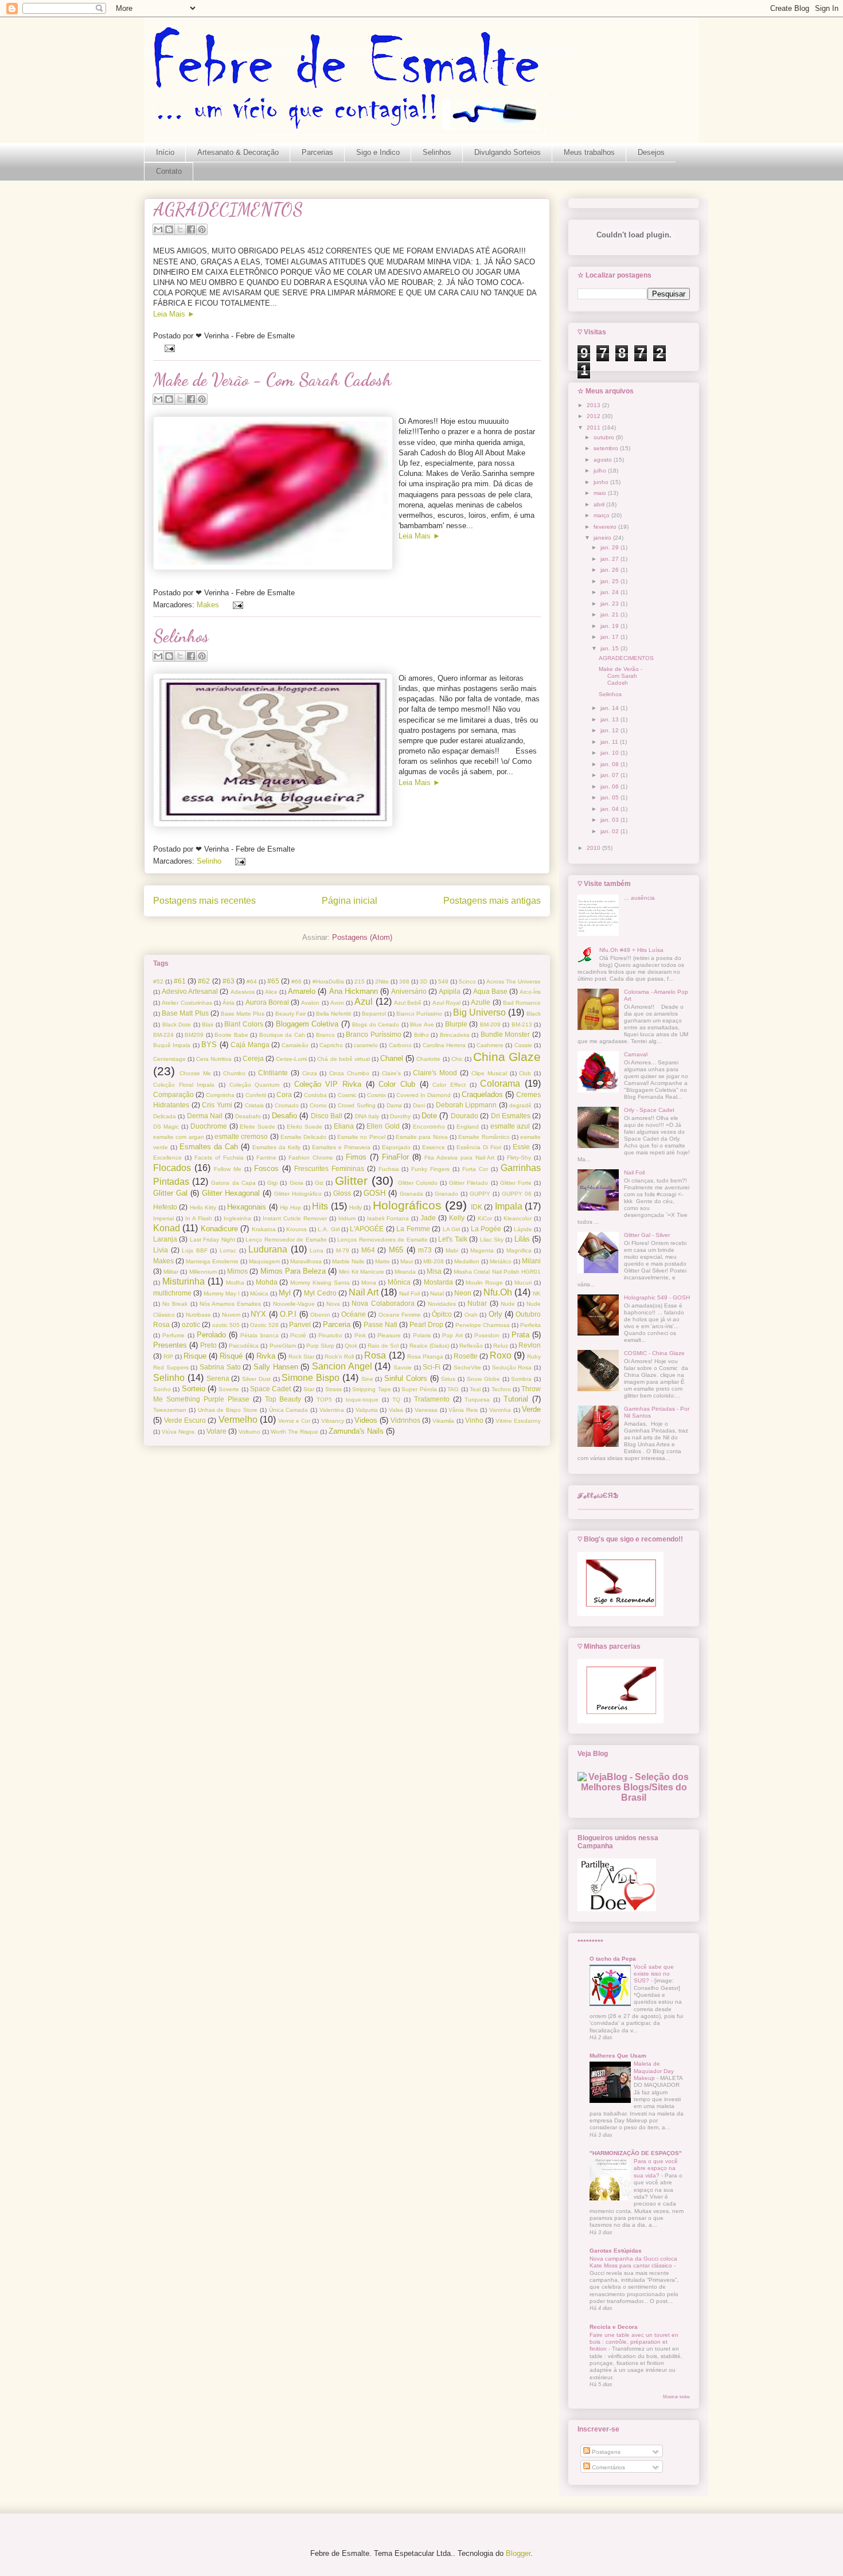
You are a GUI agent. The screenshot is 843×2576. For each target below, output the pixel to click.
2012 (594, 416)
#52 (158, 981)
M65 (396, 1250)
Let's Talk (452, 1239)
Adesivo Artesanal (190, 991)
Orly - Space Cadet (649, 1110)
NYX (258, 1314)
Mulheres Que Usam (618, 2056)
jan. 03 (610, 820)
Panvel (300, 1324)
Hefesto (165, 1207)
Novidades (442, 1304)
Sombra (521, 1379)
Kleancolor (518, 1218)
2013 (594, 405)
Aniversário (409, 991)
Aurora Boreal (267, 1002)
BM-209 (490, 1024)
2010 (594, 848)
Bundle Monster (506, 1034)
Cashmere (490, 1045)
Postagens (605, 2452)
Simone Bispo (311, 1378)
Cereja (253, 1058)
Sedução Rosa (512, 1367)
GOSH (374, 1193)
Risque (195, 1356)
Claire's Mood (435, 1073)
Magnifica (519, 1250)
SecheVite (467, 1367)
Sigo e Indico (378, 152)
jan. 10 (610, 753)
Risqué (231, 1356)
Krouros (296, 1229)
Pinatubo (330, 1335)
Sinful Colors (406, 1378)
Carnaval (636, 1054)
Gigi (272, 1183)
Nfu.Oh (498, 1292)
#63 (229, 981)
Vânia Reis (463, 1410)
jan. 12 (610, 730)
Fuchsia (389, 1169)
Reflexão (471, 1346)
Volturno (249, 1432)
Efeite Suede (257, 1127)
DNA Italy (367, 1116)
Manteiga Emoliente (212, 1261)
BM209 (194, 1035)
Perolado (211, 1335)
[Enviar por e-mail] (158, 229)
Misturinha (184, 1281)
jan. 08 (610, 764)
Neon (463, 1293)
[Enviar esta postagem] (169, 348)
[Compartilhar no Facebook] (191, 229)
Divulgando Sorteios (508, 152)
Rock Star (301, 1357)
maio (601, 493)
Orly (495, 1314)
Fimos (356, 1157)
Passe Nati (380, 1324)
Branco (325, 1035)
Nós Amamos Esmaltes (230, 1304)
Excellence (167, 1158)
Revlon (530, 1345)
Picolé (298, 1335)
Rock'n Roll (339, 1357)
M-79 (343, 1250)
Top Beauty (283, 1399)
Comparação (173, 1094)
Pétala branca (259, 1335)
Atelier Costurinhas (187, 1003)
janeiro (603, 538)
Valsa (396, 1410)
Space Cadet (270, 1389)
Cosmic (347, 1095)
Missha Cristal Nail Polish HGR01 (497, 1272)
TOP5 (324, 1400)
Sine (367, 1379)
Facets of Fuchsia (219, 1158)
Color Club (397, 1084)
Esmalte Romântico (484, 1137)
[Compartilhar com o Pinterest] (202, 229)
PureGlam (283, 1346)
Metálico (501, 1261)
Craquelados (482, 1094)
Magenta (482, 1250)
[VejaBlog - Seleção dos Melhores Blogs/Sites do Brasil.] (634, 1784)
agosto (604, 460)
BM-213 (522, 1024)
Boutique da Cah (282, 1035)
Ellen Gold (383, 1126)
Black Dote (177, 1024)
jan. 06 (610, 787)
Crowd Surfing (357, 1105)
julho (601, 471)
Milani (531, 1261)
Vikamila (443, 1421)
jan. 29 (610, 547)
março (602, 515)
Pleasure (389, 1335)
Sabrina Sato (220, 1367)
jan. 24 (610, 592)
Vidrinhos (405, 1420)
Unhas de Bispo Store (228, 1410)
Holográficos (407, 1205)
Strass (333, 1389)
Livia (161, 1250)
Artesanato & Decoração (238, 152)
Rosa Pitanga (425, 1357)
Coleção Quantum (255, 1085)
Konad (167, 1228)
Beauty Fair (290, 1014)
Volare (216, 1431)
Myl (285, 1293)
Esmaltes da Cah (209, 1147)
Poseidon (487, 1335)
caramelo (366, 1045)
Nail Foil (409, 1293)
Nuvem (231, 1315)
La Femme (413, 1229)
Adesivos (243, 992)
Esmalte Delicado (303, 1137)
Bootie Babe (231, 1035)
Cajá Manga (250, 1045)
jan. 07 (610, 775)
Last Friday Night (212, 1240)
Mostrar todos (676, 2397)
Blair (208, 1024)
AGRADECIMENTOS (228, 209)
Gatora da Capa (233, 1183)
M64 (368, 1250)
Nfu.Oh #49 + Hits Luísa (631, 950)
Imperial (163, 1218)
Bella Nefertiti (333, 1014)
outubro (605, 437)
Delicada (165, 1116)
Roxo (501, 1355)
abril (600, 504)
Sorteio (194, 1389)
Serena (218, 1378)
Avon (337, 1003)
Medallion (467, 1261)
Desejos (651, 152)
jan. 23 (610, 604)
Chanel (392, 1058)
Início (165, 152)
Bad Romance (522, 1003)
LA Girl (451, 1229)
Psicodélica (244, 1346)
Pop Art (452, 1335)
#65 (273, 981)
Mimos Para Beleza (293, 1271)
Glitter (351, 1180)
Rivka (266, 1356)
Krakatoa (264, 1229)
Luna (317, 1250)
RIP (168, 1357)
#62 (204, 981)
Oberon (320, 1315)
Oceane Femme (400, 1315)
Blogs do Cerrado (376, 1024)
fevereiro (606, 527)
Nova (333, 1304)
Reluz (501, 1346)
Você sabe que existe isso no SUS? (654, 1974)
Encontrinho (429, 1127)
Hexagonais (247, 1207)
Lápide (523, 1229)
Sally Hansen (276, 1367)
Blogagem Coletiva (307, 1024)
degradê (520, 1105)
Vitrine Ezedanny (518, 1421)
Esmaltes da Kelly (276, 1147)
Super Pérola (419, 1389)
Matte (383, 1261)
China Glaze (507, 1057)
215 (360, 981)
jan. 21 (610, 614)
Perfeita (530, 1325)
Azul (364, 1002)
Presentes (170, 1345)
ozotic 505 (226, 1325)
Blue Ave (422, 1024)
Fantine (266, 1158)
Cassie (523, 1045)
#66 (296, 981)
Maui (407, 1261)
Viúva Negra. (179, 1432)
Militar (171, 1272)
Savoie (403, 1367)
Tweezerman (170, 1410)
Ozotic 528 (264, 1325)
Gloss (342, 1193)
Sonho (162, 1389)
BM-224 (163, 1035)
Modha (235, 1283)
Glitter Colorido (418, 1183)
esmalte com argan (179, 1137)
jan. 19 (610, 626)
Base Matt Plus (185, 1013)
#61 (180, 981)
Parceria (337, 1324)
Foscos (266, 1168)
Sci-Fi (432, 1367)
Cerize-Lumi (291, 1059)
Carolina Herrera (444, 1045)
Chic (457, 1059)
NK (537, 1293)
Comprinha (220, 1095)
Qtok (351, 1346)
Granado (446, 1194)
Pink (360, 1335)
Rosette (466, 1356)
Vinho (474, 1420)
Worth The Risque (294, 1432)
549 (443, 981)
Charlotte (428, 1059)
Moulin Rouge (484, 1283)
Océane (354, 1314)
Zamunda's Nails (356, 1431)
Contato (169, 171)
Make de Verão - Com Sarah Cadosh (272, 380)
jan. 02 (610, 831)
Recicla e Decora (614, 2327)
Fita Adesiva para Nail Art (460, 1158)
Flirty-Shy (519, 1158)
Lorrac (228, 1250)
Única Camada (289, 1410)
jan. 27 (610, 559)
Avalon (310, 1003)
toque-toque (362, 1400)
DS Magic (166, 1127)
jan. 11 (610, 742)
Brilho (421, 1035)
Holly (356, 1207)
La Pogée (486, 1229)
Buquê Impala (172, 1045)
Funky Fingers (430, 1169)
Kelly (457, 1218)
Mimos (237, 1271)
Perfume (173, 1335)
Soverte (229, 1389)
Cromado (287, 1105)
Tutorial (516, 1399)
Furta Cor (475, 1169)
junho (602, 482)
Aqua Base (490, 991)
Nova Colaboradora (383, 1303)
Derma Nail (205, 1116)
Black (534, 1014)
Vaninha (500, 1410)
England (468, 1127)
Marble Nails (348, 1261)
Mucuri (523, 1283)
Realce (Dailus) (429, 1346)
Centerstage (169, 1059)
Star (309, 1389)
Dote (429, 1116)
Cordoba (315, 1095)
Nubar (477, 1303)
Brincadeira (455, 1035)
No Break (175, 1304)
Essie (521, 1147)
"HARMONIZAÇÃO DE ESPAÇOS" (636, 2153)
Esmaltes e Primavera (341, 1147)
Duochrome (209, 1126)
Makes (208, 605)
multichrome (172, 1293)
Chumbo (234, 1073)
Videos (366, 1420)
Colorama (500, 1084)
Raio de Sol (383, 1346)
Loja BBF (195, 1250)
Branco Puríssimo (374, 1034)
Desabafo (248, 1116)
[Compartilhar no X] (180, 229)
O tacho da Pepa (613, 1959)
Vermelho (238, 1420)
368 (404, 981)
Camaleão (295, 1045)
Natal (437, 1293)
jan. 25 (610, 581)
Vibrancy (333, 1421)
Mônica (399, 1282)
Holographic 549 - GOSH (657, 1297)
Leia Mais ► (174, 314)
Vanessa (426, 1410)
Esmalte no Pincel (361, 1137)
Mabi (452, 1250)
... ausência (639, 898)
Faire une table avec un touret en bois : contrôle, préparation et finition (634, 2342)
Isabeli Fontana (388, 1218)
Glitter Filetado (469, 1183)
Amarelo (302, 991)
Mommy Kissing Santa (320, 1283)
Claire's (391, 1073)
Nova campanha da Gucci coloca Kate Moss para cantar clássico (633, 2262)
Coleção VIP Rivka (328, 1084)
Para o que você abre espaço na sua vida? (656, 2168)
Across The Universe (514, 981)
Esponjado (396, 1147)
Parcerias (317, 152)
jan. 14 (610, 708)
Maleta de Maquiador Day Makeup (654, 2071)
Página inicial (350, 901)
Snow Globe (483, 1379)
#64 (252, 981)
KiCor (485, 1218)
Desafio (284, 1116)
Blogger (518, 2553)
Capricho (331, 1045)
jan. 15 (610, 648)
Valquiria (367, 1410)
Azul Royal (446, 1003)
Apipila (450, 991)
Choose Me (195, 1073)
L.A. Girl (328, 1229)
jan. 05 (610, 797)
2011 (594, 428)
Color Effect (449, 1085)
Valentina (332, 1410)
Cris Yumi (217, 1105)
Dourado (465, 1116)
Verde (531, 1409)
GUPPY (480, 1194)
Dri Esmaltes (511, 1116)
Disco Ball (327, 1116)
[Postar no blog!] (169, 229)
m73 (425, 1250)
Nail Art (364, 1292)
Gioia (296, 1183)
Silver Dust (256, 1379)
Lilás (522, 1239)
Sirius (448, 1379)
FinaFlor (395, 1157)
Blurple (456, 1024)
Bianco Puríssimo (419, 1014)
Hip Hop (290, 1207)
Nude (508, 1304)
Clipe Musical (489, 1073)
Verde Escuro (185, 1420)
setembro (607, 448)
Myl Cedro (320, 1293)
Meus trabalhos (589, 152)
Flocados (172, 1168)
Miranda (405, 1272)
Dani (419, 1105)
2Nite (382, 981)
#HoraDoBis (328, 981)
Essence (434, 1147)
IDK (477, 1207)
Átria (229, 1003)
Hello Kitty (203, 1207)
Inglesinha (237, 1218)
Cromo (318, 1105)
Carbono (400, 1045)
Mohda (267, 1282)
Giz (319, 1183)
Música (259, 1293)
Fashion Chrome (311, 1158)
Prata (520, 1335)
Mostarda (438, 1282)
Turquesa (477, 1400)
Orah (471, 1315)
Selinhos (437, 152)
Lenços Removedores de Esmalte (382, 1240)
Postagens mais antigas (492, 901)
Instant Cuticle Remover (295, 1218)
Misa (434, 1271)
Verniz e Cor (294, 1421)
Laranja (165, 1239)
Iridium (347, 1218)
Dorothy (400, 1116)
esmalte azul (510, 1126)
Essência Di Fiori (479, 1147)
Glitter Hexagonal (231, 1193)
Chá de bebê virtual (343, 1059)
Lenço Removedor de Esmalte (286, 1240)
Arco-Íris (530, 992)
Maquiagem (264, 1261)
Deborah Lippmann (467, 1105)
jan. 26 (610, 570)
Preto (208, 1345)
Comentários (608, 2467)
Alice (271, 992)
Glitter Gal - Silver (647, 1235)
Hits (320, 1206)
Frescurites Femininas (329, 1168)
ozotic (191, 1324)
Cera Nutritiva (214, 1059)
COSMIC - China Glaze (654, 1353)
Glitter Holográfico (298, 1194)
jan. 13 (610, 719)
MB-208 (434, 1261)
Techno (501, 1389)
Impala (509, 1206)
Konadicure (219, 1229)
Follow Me (228, 1169)
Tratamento (432, 1399)
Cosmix (376, 1095)
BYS (209, 1045)
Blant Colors (244, 1024)
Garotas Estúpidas (616, 2251)
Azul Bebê (408, 1003)
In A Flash (199, 1218)
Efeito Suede (305, 1127)
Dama (394, 1105)
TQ (396, 1400)
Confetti (256, 1095)
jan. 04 (610, 809)
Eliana (344, 1126)
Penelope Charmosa (483, 1325)
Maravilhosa (306, 1261)
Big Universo (479, 1012)
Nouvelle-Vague (294, 1304)
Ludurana (268, 1249)
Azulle (481, 1002)
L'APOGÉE (367, 1229)
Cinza (310, 1073)
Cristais (254, 1105)
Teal (475, 1389)
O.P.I (288, 1314)
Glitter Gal (170, 1193)
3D (424, 981)
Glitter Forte (516, 1183)
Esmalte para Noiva (422, 1137)
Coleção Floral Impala (184, 1085)
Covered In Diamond (424, 1095)
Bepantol (374, 1014)
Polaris (422, 1335)
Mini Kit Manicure (361, 1272)
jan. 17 (610, 637)
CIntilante (273, 1073)
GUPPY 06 (517, 1194)
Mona (369, 1283)
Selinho (209, 861)
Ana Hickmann (354, 991)
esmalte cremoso (241, 1136)
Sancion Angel (342, 1366)
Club (525, 1073)
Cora (284, 1094)
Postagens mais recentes (204, 901)
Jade (428, 1218)
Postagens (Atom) (362, 937)
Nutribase (198, 1315)
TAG (453, 1389)
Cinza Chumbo (349, 1073)
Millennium (203, 1272)
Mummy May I (222, 1293)
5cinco (467, 981)
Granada (411, 1194)
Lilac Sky (492, 1240)
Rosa (375, 1355)
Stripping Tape (371, 1389)
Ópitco (442, 1314)
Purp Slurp (320, 1346)
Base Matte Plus (243, 1014)
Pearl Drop (426, 1324)
